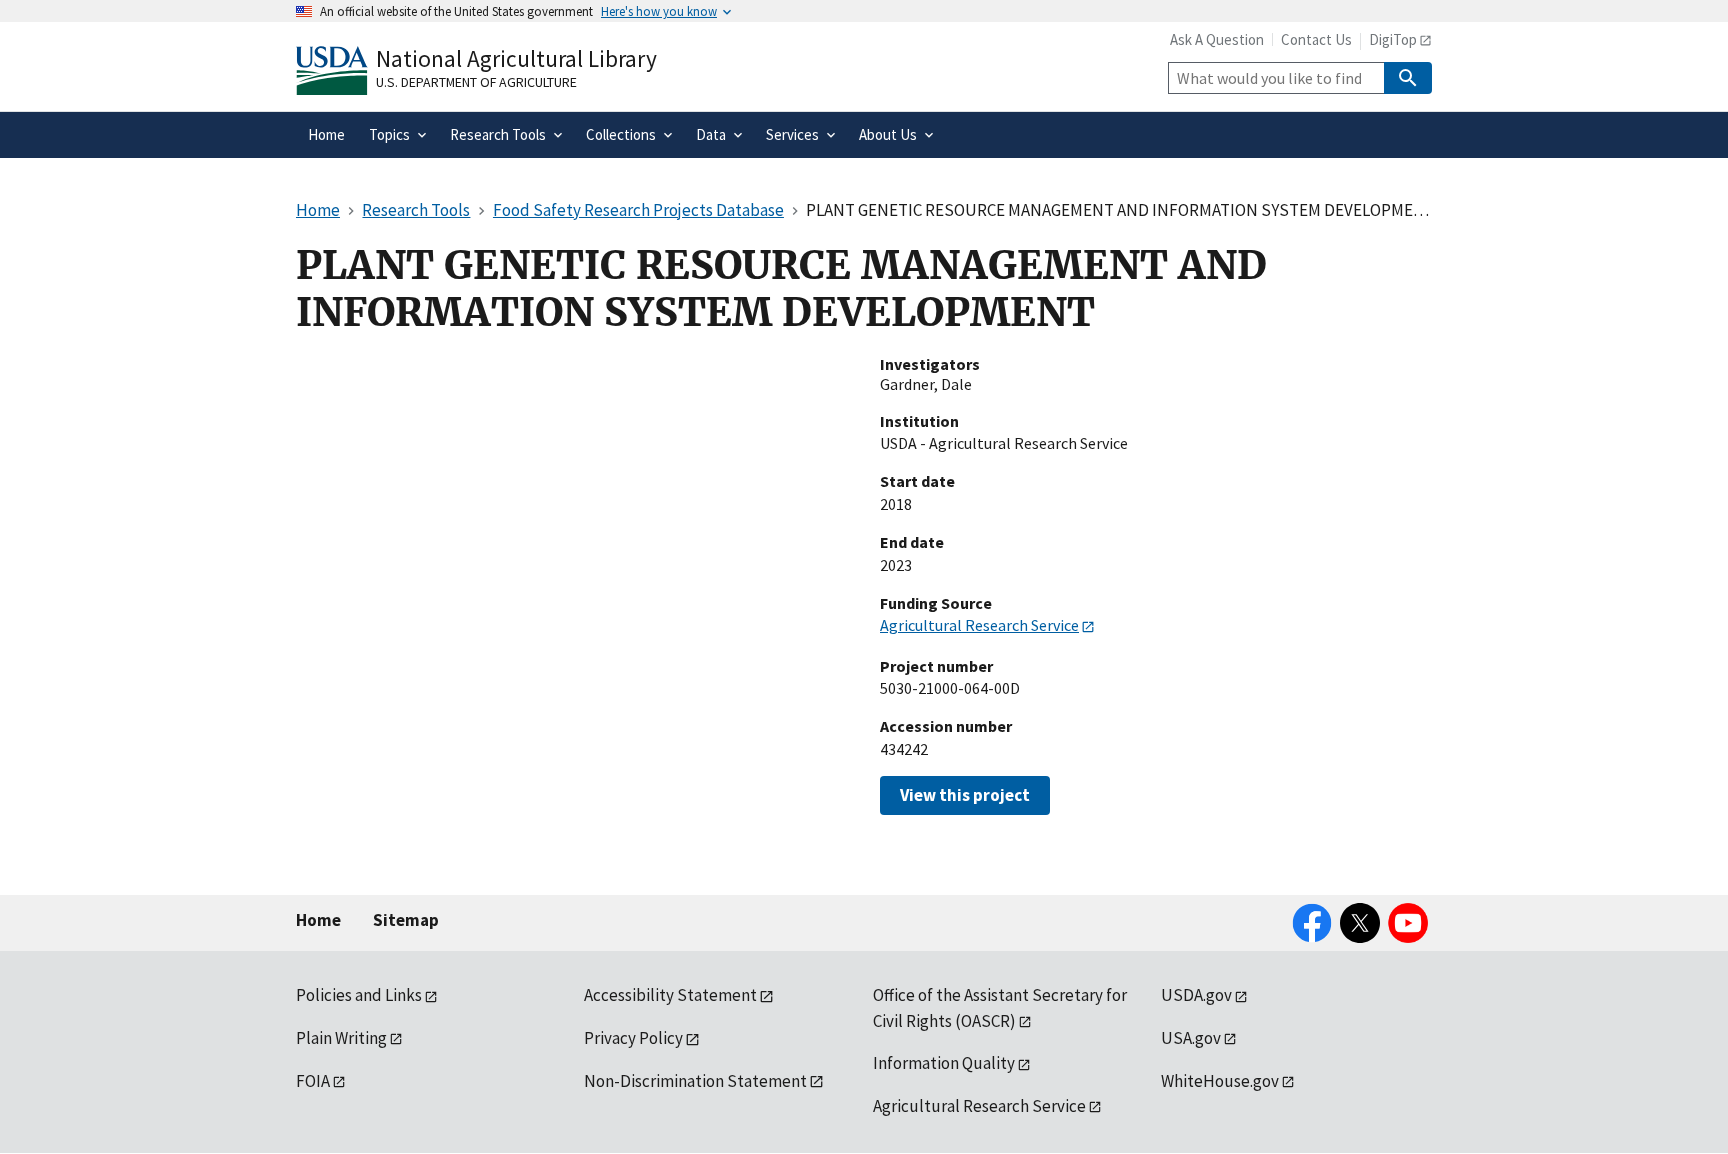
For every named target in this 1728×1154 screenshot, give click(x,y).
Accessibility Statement (670, 995)
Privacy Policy (633, 1038)
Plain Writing (341, 1038)
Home (318, 920)
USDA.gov (1196, 995)
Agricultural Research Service (979, 625)
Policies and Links (359, 995)
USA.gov (1191, 1038)
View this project (965, 795)
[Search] (1408, 78)
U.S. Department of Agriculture (476, 82)
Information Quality (944, 1063)
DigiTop (1393, 39)
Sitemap (406, 920)
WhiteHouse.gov (1220, 1081)
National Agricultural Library (516, 58)
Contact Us (1316, 39)
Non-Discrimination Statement (695, 1081)
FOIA (313, 1081)
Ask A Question (1217, 39)
